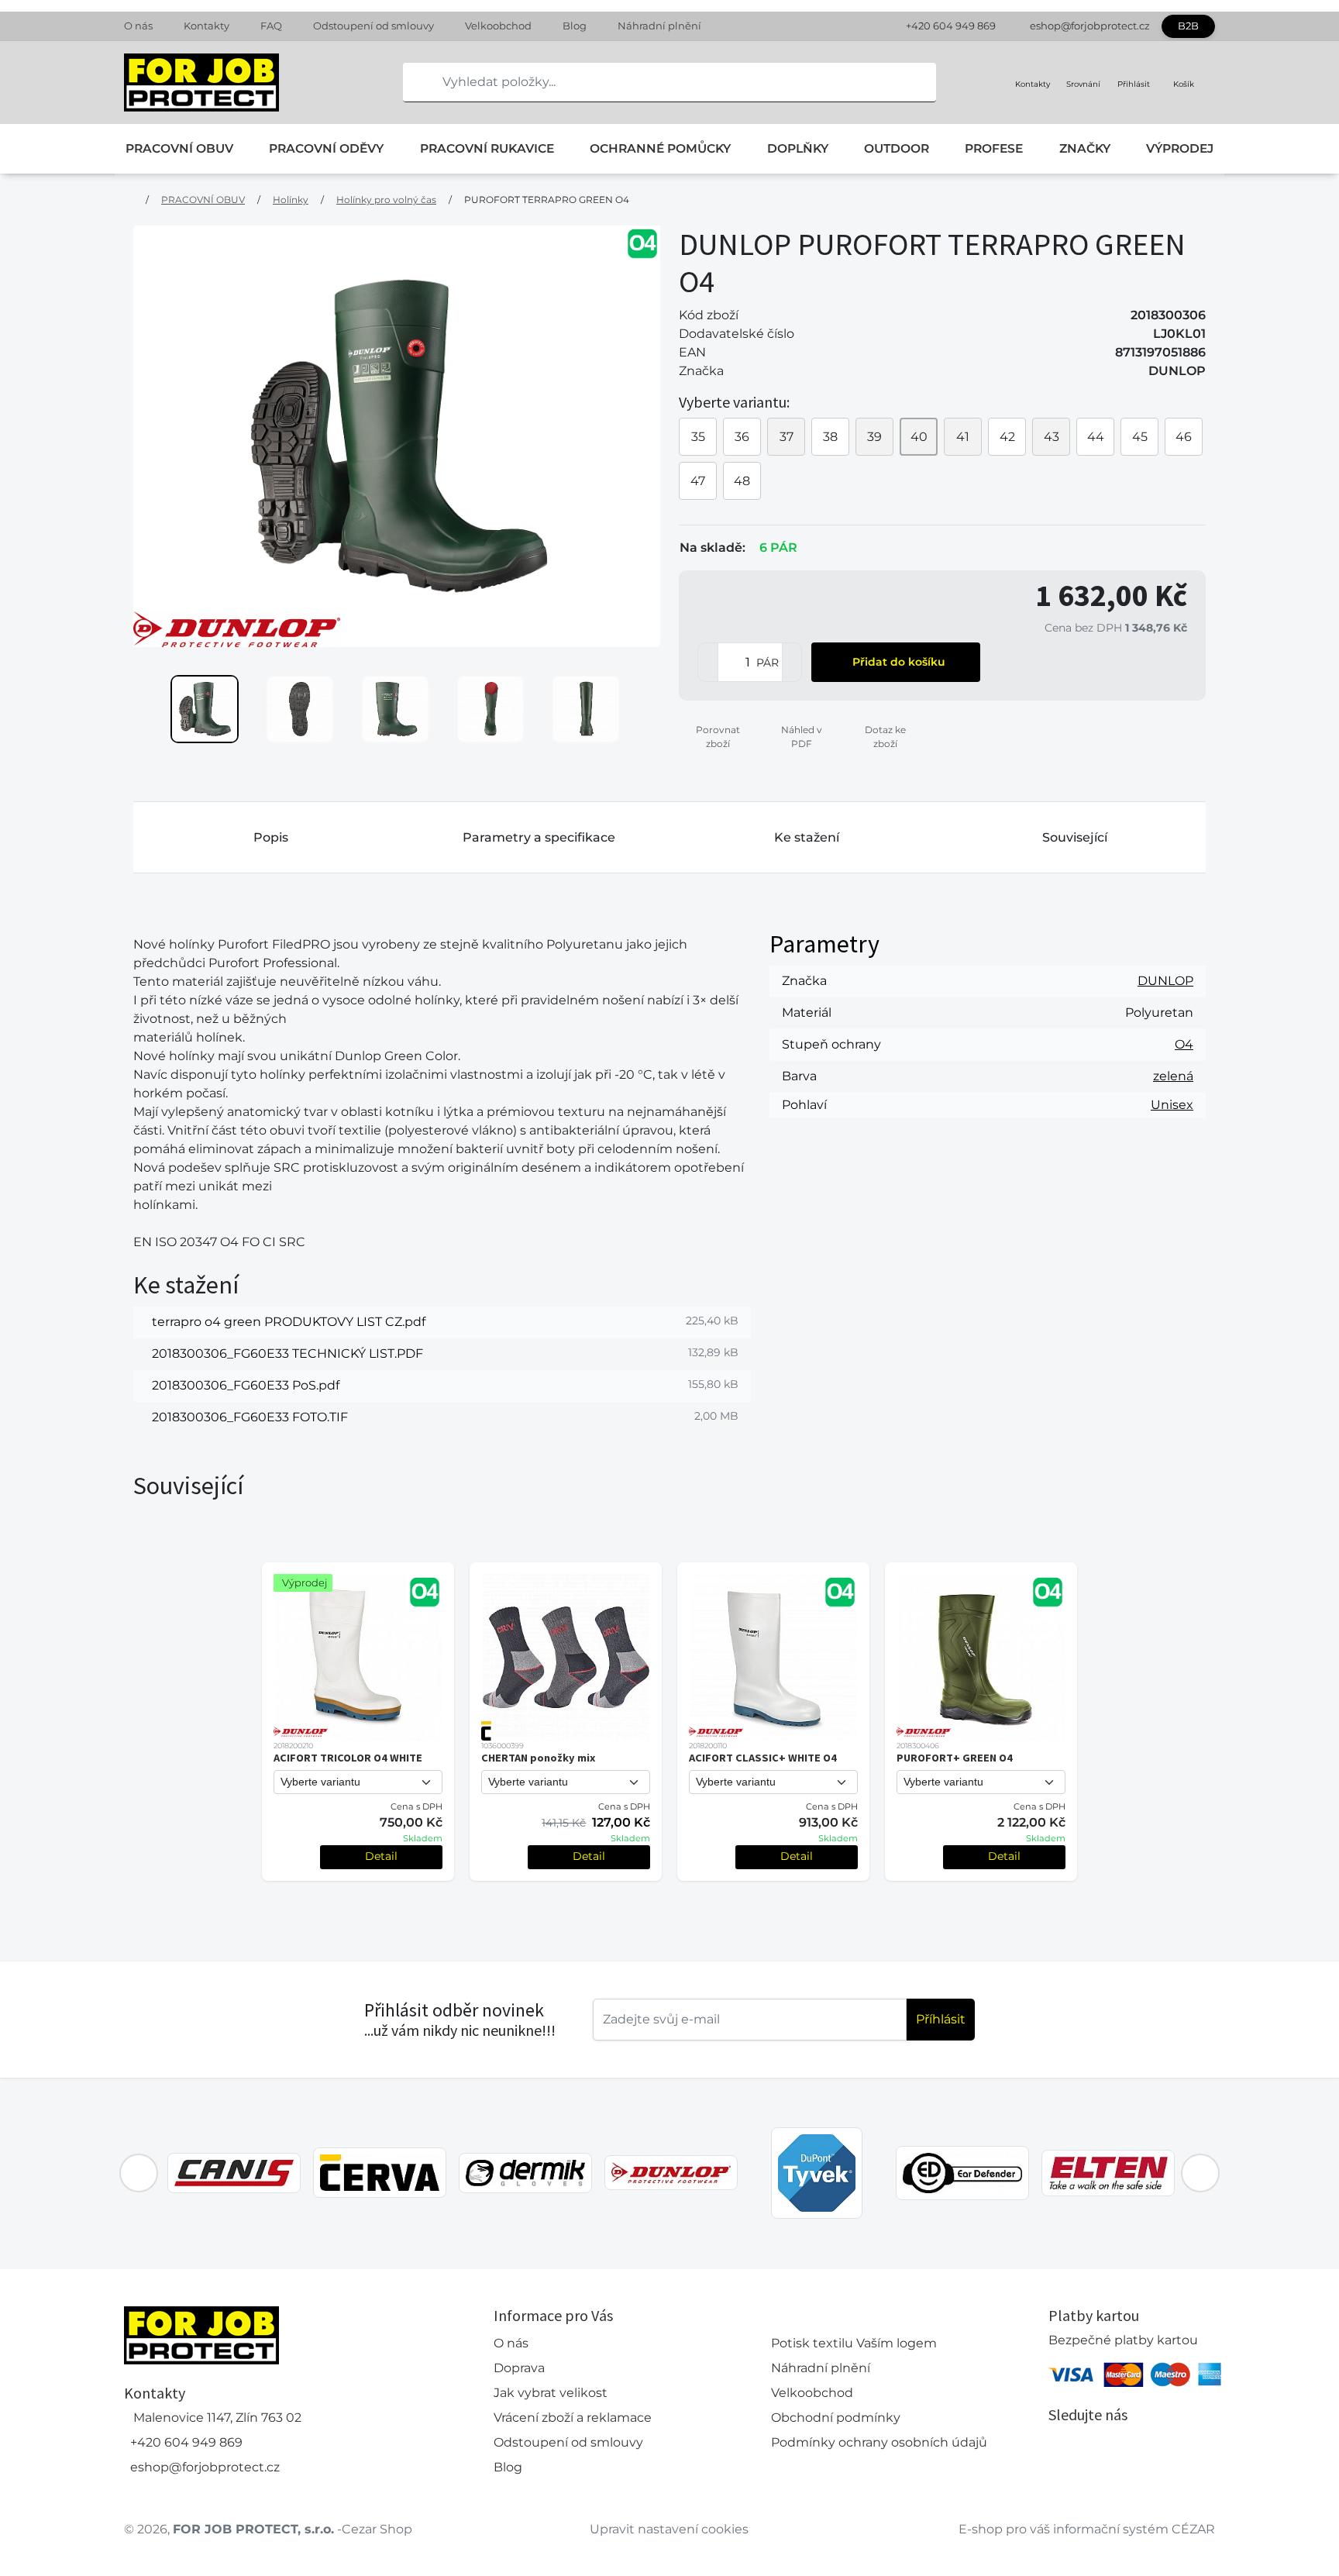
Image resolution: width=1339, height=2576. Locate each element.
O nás (138, 26)
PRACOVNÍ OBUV (179, 148)
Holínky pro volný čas (386, 200)
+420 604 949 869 (951, 26)
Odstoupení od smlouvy (373, 26)
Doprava (519, 2368)
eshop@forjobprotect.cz (1090, 26)
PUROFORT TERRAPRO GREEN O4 (547, 200)
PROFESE (994, 148)
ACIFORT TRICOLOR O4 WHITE (348, 1758)
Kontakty (207, 26)
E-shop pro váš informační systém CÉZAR (1087, 2529)
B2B (1188, 26)
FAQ (271, 26)
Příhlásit (941, 2019)
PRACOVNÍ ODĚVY (326, 148)
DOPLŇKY (798, 148)
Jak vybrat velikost (551, 2393)
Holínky (291, 200)
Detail (381, 1856)
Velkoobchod (498, 26)
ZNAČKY (1085, 148)
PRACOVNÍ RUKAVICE (487, 148)
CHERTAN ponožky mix (538, 1758)
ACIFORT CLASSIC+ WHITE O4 (763, 1758)
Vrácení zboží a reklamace (573, 2418)
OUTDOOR (897, 148)
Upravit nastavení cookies (669, 2529)
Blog (575, 26)
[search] (415, 82)
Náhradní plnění (659, 26)
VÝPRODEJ (1180, 148)
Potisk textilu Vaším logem (854, 2343)
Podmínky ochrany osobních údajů (879, 2442)
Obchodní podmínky (836, 2418)
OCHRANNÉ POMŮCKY (660, 148)
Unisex (1172, 1105)
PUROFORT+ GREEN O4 (955, 1758)
